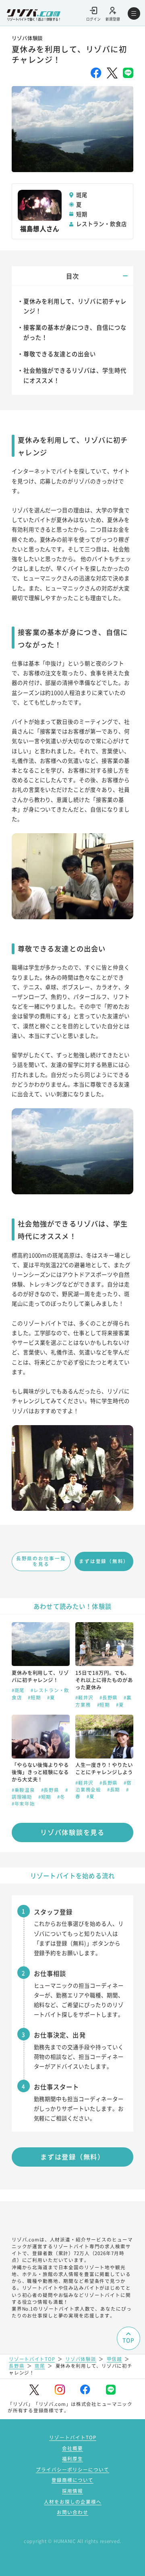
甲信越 (114, 2359)
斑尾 (40, 2366)
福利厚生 (72, 2459)
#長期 (114, 1789)
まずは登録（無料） (104, 1561)
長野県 (17, 2366)
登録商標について (72, 2480)
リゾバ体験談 (81, 2359)
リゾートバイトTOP (32, 2359)
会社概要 (72, 2448)
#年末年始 (23, 1804)
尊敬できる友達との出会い (60, 354)
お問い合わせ (72, 2512)
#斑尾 (19, 1690)
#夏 (51, 1697)
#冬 (61, 1797)
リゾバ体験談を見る (72, 1832)
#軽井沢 (85, 1697)
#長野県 (109, 1697)
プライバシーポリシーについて (72, 2469)
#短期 (35, 1697)
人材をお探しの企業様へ (73, 2502)
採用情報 (72, 2491)
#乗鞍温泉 (24, 1790)
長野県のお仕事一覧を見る (41, 1561)
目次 (72, 276)
